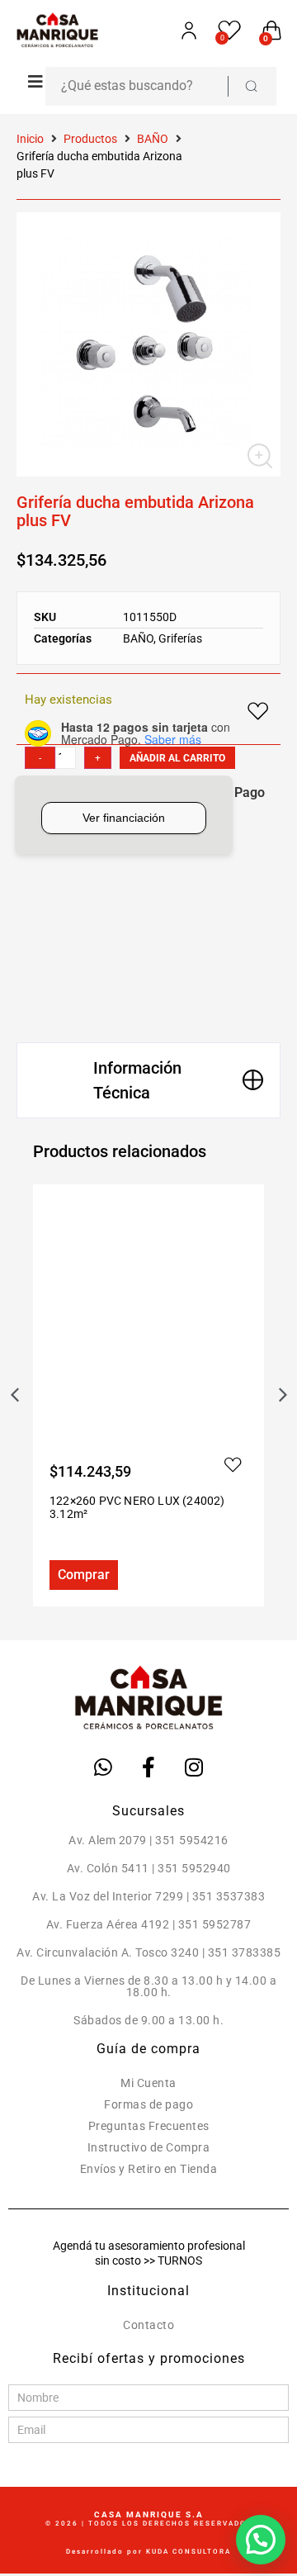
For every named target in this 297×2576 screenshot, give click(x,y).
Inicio (30, 139)
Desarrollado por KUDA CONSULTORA (148, 2552)
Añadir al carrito (177, 758)
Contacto (148, 2325)
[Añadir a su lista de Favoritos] (56, 1465)
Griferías (180, 638)
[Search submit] (251, 86)
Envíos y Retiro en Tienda (149, 2169)
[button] (31, 81)
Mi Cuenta (148, 2083)
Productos (90, 139)
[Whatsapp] (103, 1767)
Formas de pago (148, 2104)
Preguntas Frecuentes (149, 2126)
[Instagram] (194, 1767)
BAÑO (153, 139)
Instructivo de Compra (149, 2147)
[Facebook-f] (148, 1767)
